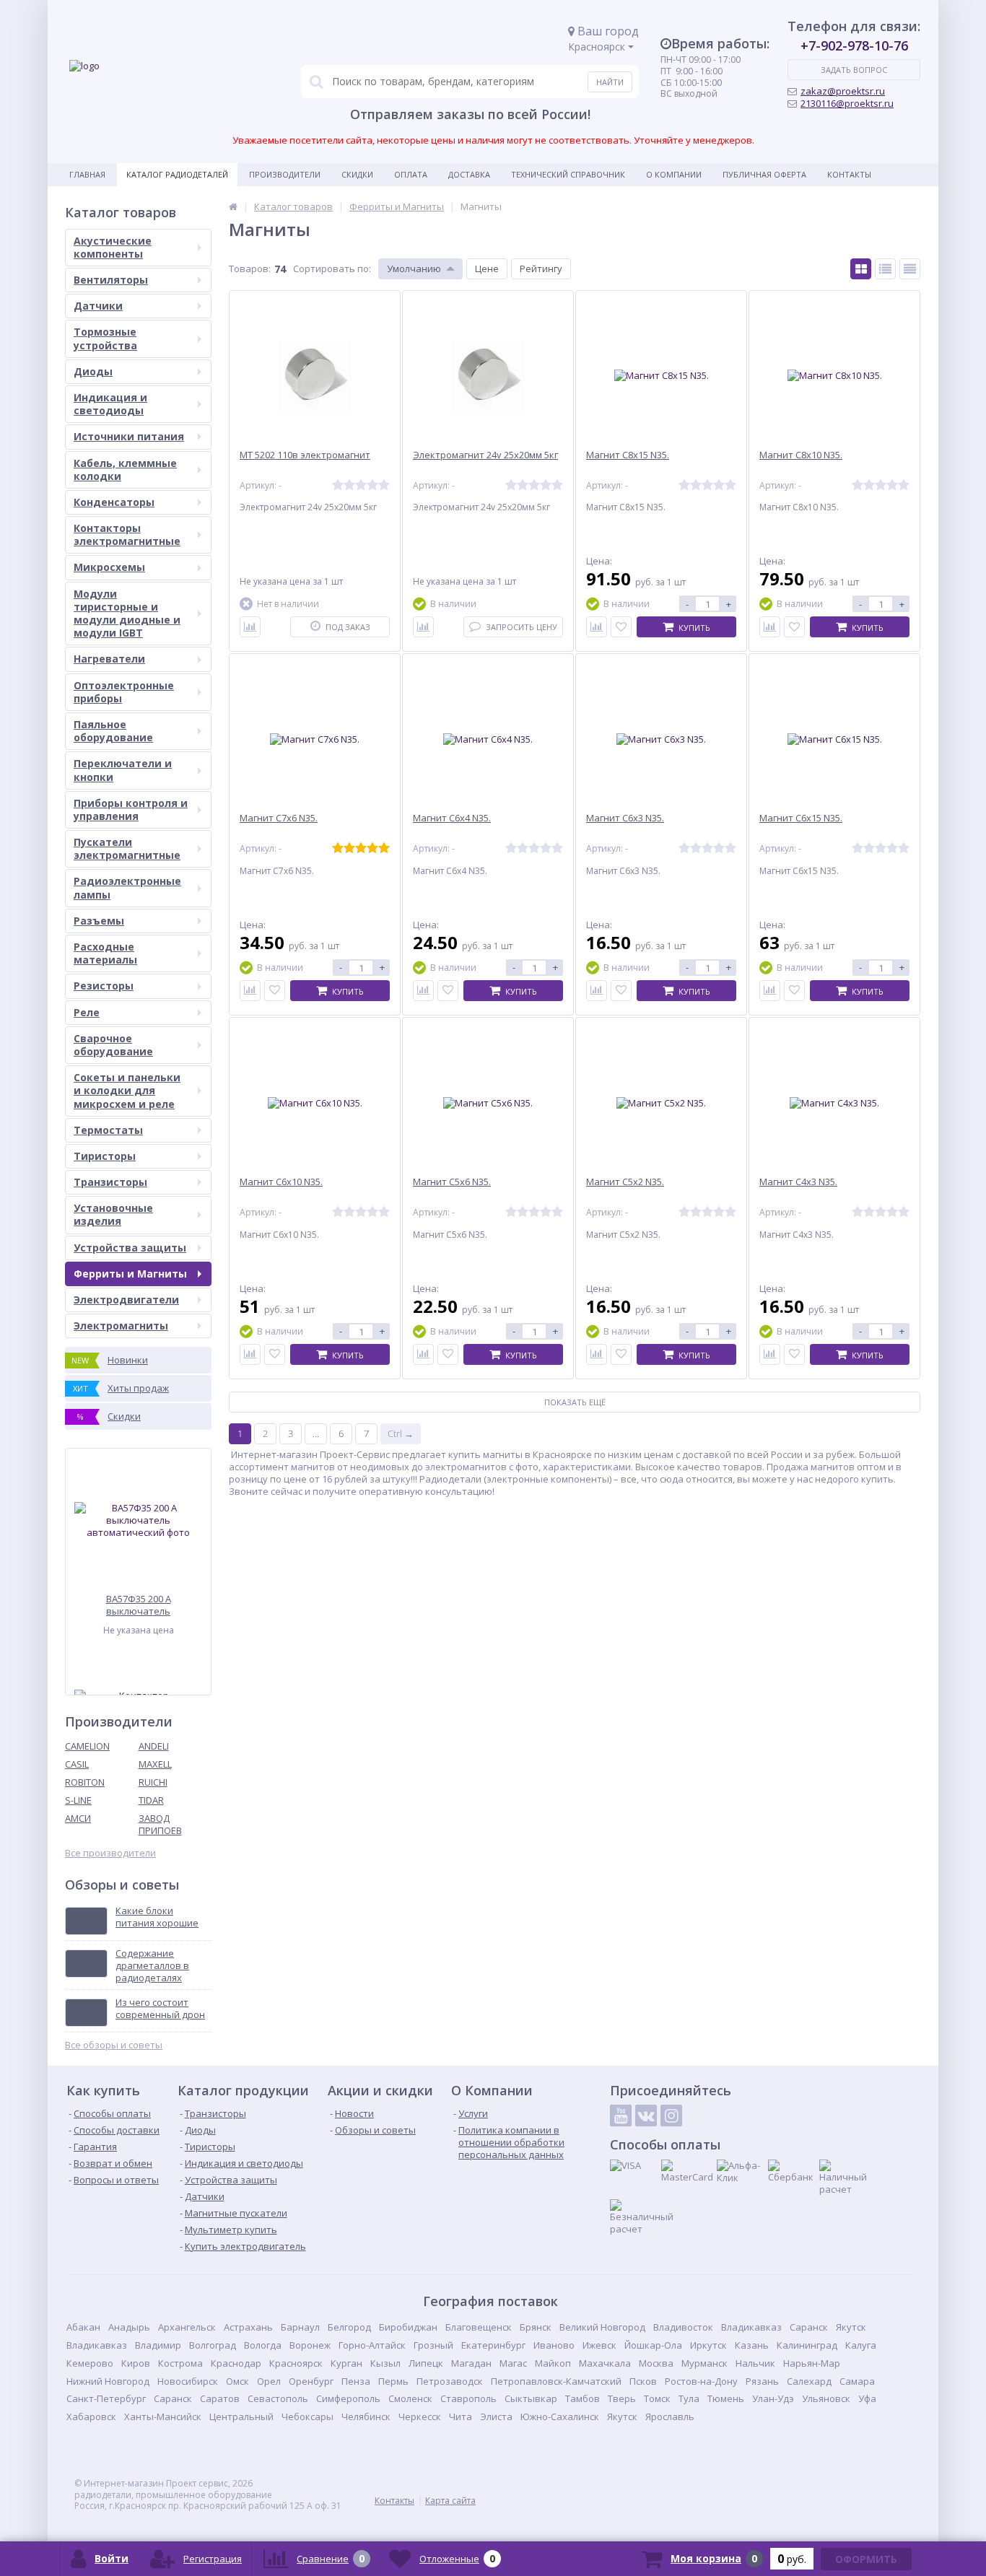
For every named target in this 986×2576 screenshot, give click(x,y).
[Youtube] (621, 2116)
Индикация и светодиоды (110, 404)
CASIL (77, 1764)
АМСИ (78, 1818)
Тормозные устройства (105, 338)
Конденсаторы (114, 502)
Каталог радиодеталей (177, 174)
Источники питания (129, 436)
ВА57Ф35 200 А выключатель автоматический (139, 1605)
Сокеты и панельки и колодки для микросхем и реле (127, 1090)
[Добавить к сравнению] (250, 627)
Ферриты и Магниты (130, 1274)
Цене (487, 268)
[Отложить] (621, 627)
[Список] (885, 269)
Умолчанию (414, 268)
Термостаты (108, 1130)
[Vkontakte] (646, 2116)
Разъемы (99, 921)
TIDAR (151, 1800)
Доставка (469, 174)
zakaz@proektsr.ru (843, 91)
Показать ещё (575, 1402)
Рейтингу (541, 268)
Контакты (849, 174)
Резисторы (104, 986)
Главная (87, 174)
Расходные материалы (105, 953)
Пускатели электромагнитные (127, 848)
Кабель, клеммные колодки (125, 470)
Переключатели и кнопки (123, 770)
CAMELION (87, 1746)
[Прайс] (910, 269)
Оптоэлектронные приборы (124, 692)
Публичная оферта (764, 174)
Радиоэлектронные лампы (127, 887)
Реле (87, 1012)
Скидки (357, 174)
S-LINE (78, 1800)
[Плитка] (861, 269)
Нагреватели (109, 659)
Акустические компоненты (113, 247)
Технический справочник (568, 174)
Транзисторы (110, 1182)
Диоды (93, 371)
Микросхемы (109, 567)
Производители (285, 174)
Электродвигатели (126, 1300)
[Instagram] (671, 2116)
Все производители (110, 1853)
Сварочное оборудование (113, 1045)
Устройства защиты (130, 1248)
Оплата (411, 174)
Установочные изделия (113, 1214)
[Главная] (233, 206)
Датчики (98, 306)
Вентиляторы (111, 280)
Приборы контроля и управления (131, 809)
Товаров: (250, 268)
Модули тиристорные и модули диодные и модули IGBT (127, 614)
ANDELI (154, 1746)
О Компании (674, 174)
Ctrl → (401, 1433)
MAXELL (155, 1764)
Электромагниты (121, 1326)
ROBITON (85, 1782)
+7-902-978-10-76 (854, 45)
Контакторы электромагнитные (127, 534)
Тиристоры (105, 1156)
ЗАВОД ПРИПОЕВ (160, 1824)
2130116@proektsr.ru (847, 103)
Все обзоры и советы (114, 2045)
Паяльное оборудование (113, 731)
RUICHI (153, 1782)
